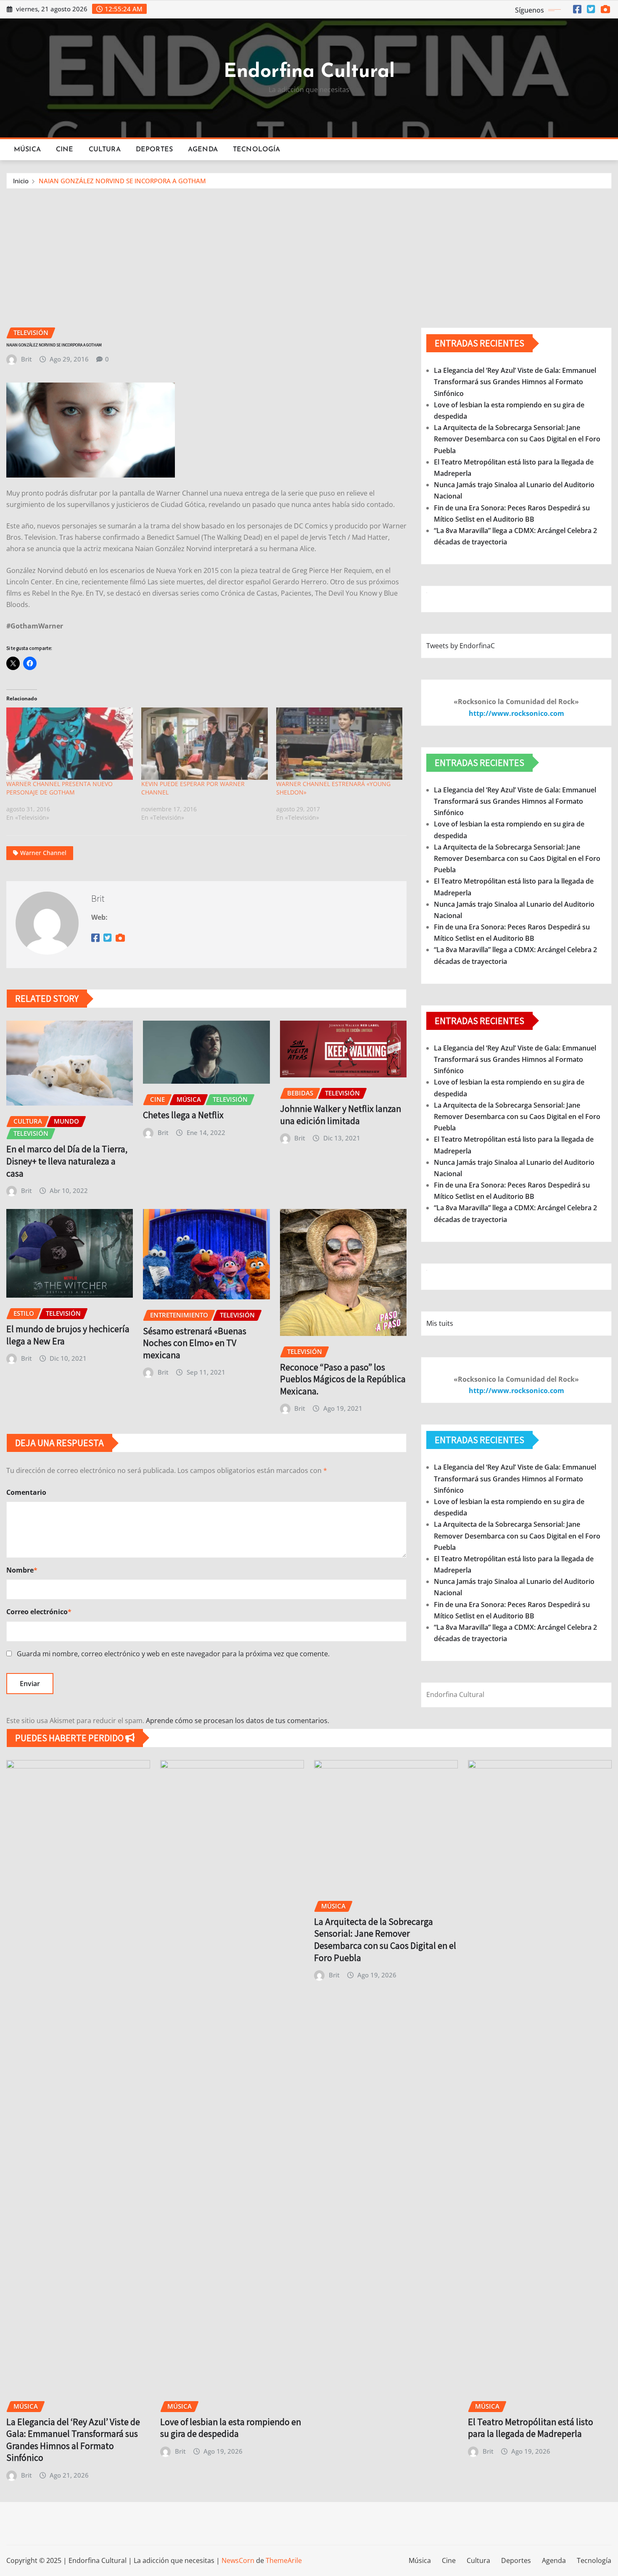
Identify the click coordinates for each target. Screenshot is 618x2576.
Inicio (21, 181)
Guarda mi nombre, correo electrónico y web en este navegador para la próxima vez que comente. (173, 1654)
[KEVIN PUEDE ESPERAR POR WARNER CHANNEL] (205, 744)
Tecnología (257, 150)
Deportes (154, 150)
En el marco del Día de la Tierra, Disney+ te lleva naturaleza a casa (67, 1161)
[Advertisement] (309, 252)
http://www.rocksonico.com (516, 713)
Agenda (203, 150)
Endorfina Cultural (309, 72)
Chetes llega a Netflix (183, 1115)
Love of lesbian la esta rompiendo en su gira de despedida (231, 2428)
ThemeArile (284, 2560)
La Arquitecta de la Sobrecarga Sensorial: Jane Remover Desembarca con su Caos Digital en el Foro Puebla (517, 439)
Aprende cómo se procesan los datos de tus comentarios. (238, 1721)
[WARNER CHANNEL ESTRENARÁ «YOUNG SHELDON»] (339, 744)
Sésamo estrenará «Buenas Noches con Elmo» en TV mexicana (195, 1343)
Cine (65, 150)
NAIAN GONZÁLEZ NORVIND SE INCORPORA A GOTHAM (122, 181)
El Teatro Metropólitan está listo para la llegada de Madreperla (531, 2428)
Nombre (22, 1570)
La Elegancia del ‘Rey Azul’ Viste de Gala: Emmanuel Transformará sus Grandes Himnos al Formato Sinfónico (515, 382)
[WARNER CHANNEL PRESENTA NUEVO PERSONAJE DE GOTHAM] (70, 744)
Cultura (105, 150)
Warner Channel (43, 853)
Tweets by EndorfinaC (461, 646)
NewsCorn (238, 2560)
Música (27, 150)
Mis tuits (440, 1323)
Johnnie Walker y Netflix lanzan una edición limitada (341, 1115)
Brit (26, 359)
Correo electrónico (39, 1612)
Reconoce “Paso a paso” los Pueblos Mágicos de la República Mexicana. (343, 1379)
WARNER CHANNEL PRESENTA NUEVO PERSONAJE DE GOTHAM (59, 788)
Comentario (26, 1492)
